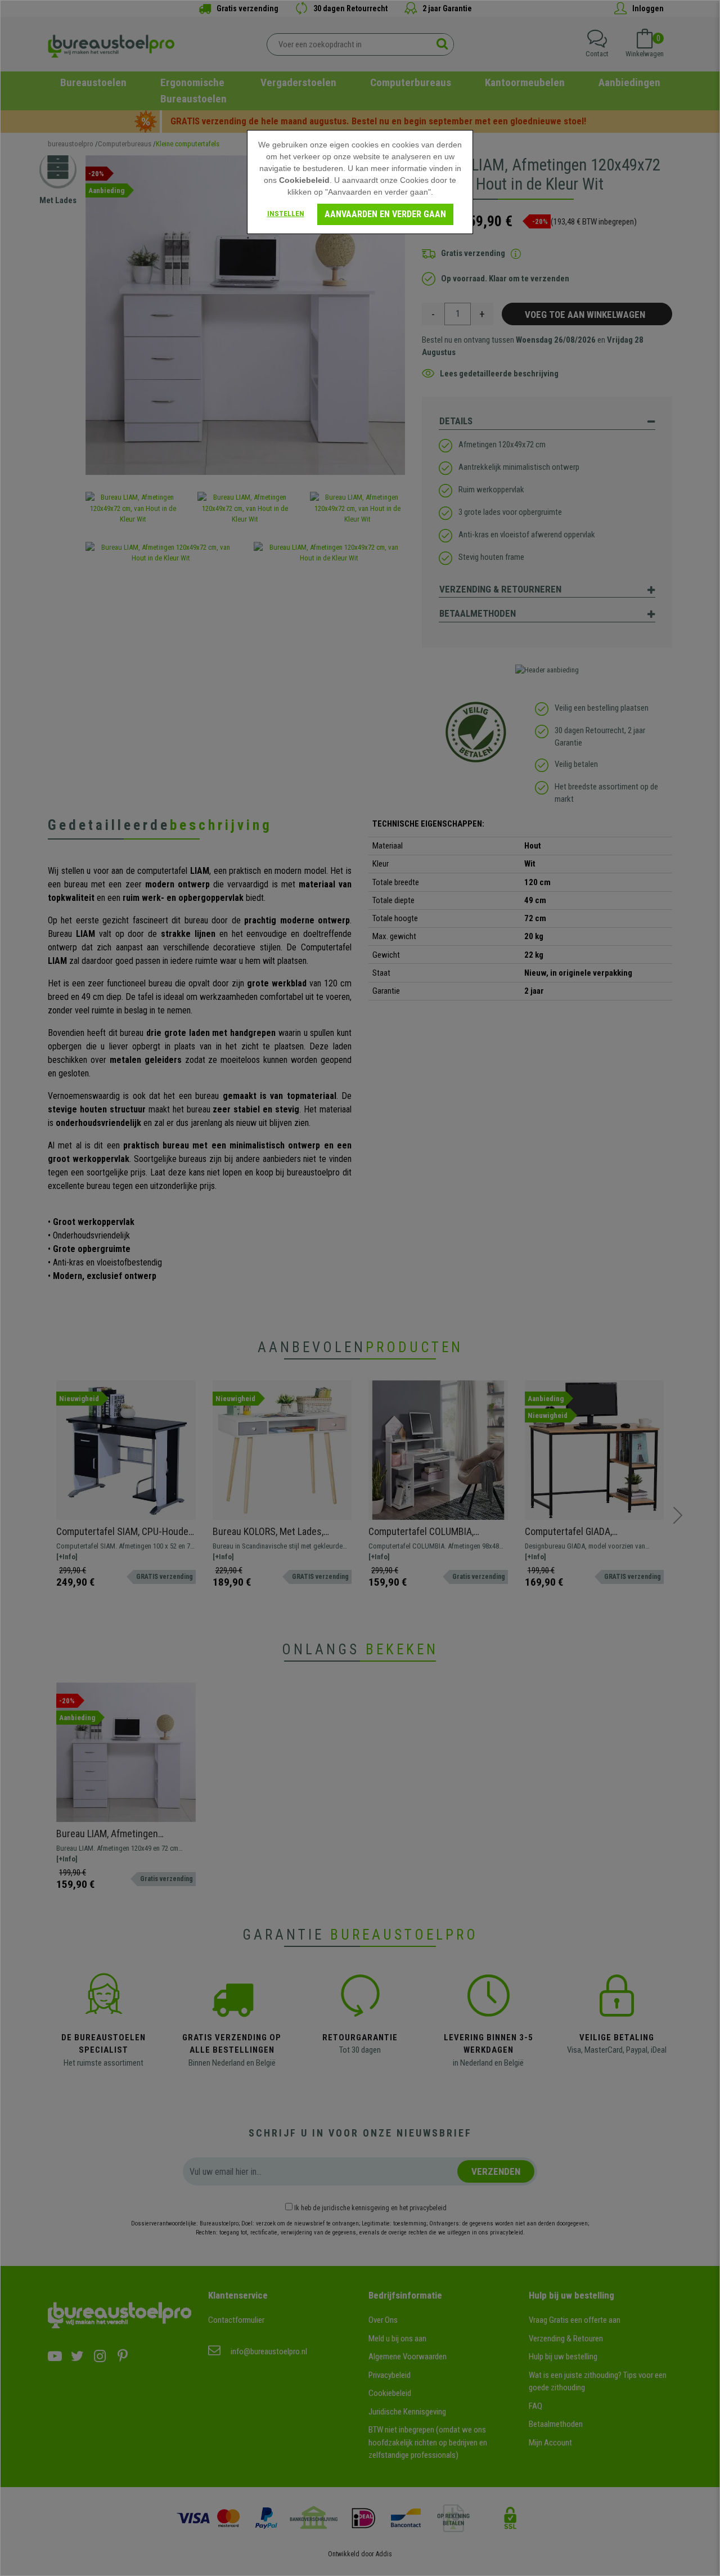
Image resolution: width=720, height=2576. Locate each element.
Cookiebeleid (304, 180)
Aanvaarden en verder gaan (385, 214)
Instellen (286, 214)
